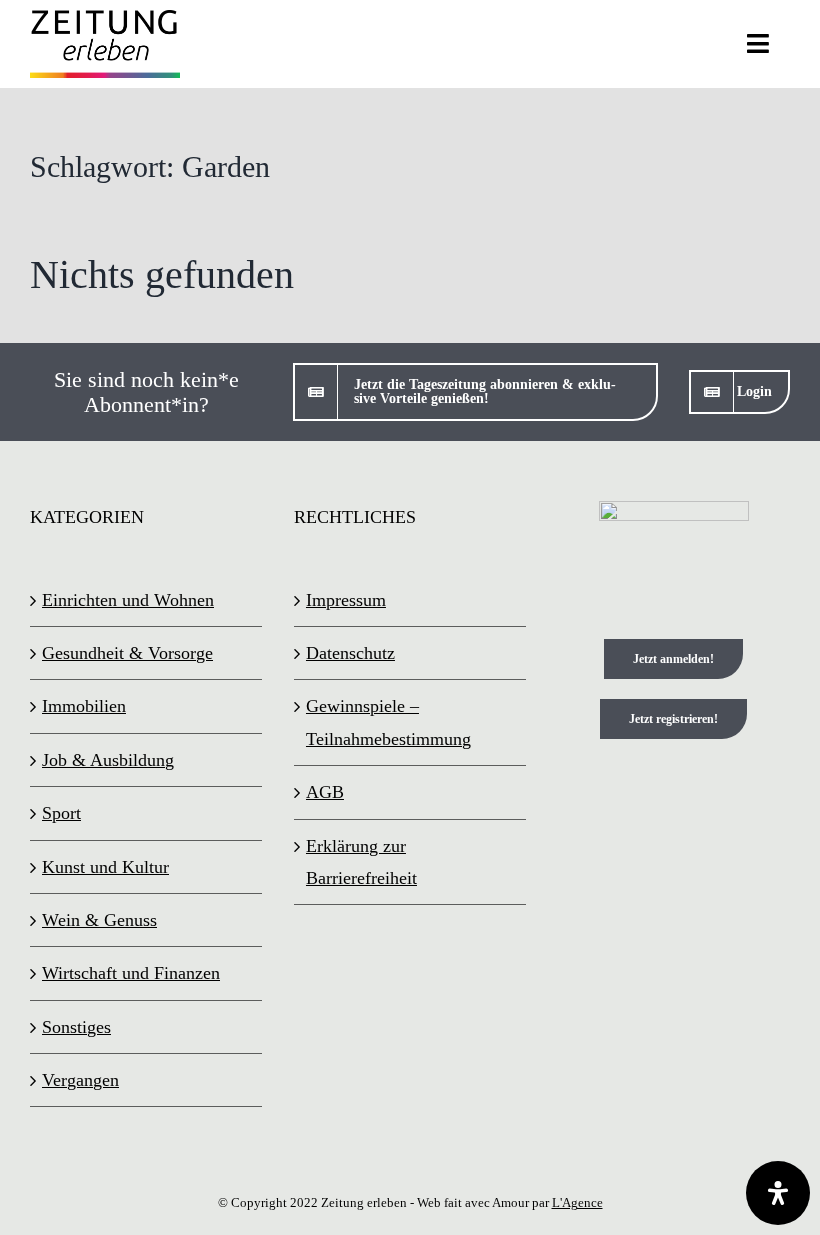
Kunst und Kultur (105, 867)
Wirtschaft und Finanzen (131, 973)
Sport (61, 813)
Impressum (346, 600)
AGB (325, 792)
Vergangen (80, 1080)
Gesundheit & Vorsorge (127, 653)
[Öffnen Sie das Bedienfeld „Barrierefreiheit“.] (778, 1193)
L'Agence (577, 1202)
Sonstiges (76, 1027)
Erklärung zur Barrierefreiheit (361, 862)
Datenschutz (350, 653)
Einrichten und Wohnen (128, 600)
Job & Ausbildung (108, 760)
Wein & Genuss (99, 920)
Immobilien (84, 706)
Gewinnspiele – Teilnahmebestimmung (388, 722)
